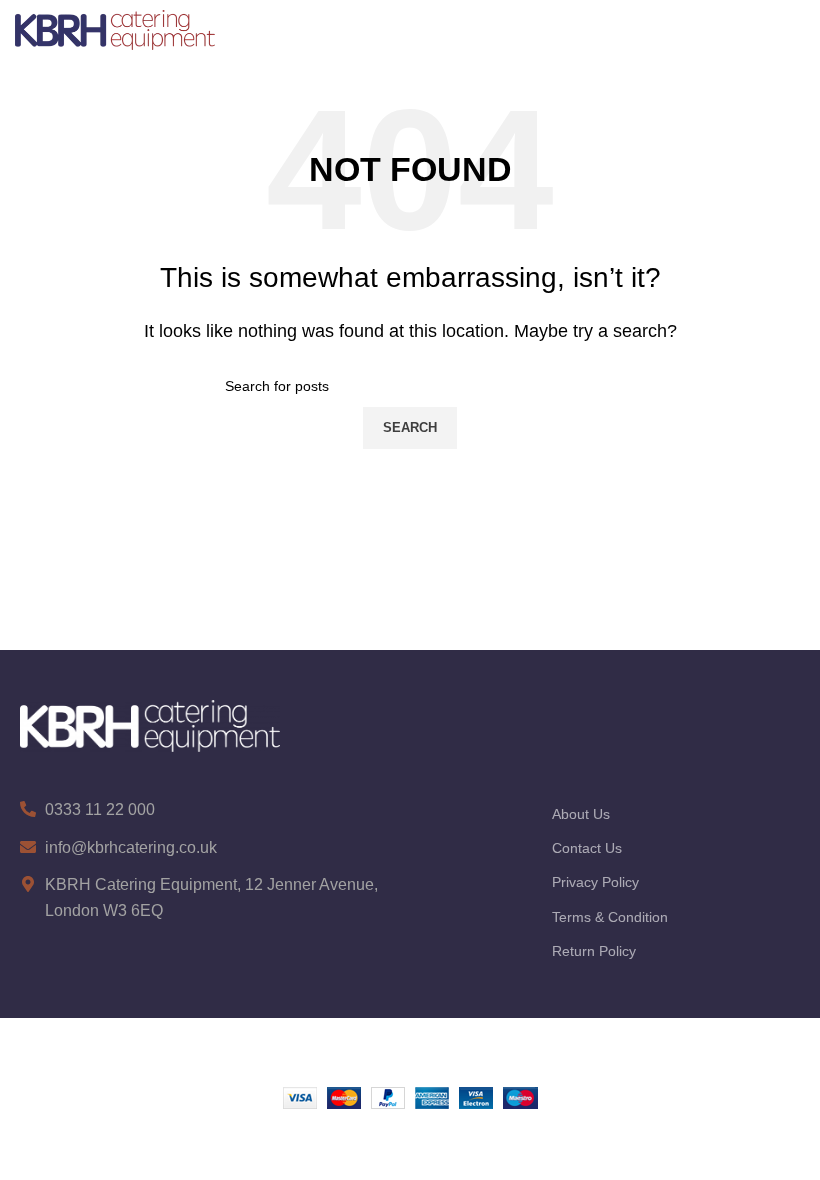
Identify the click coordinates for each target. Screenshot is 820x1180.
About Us (581, 814)
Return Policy (594, 951)
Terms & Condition (610, 917)
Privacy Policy (595, 882)
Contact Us (587, 848)
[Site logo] (115, 28)
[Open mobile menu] (793, 30)
